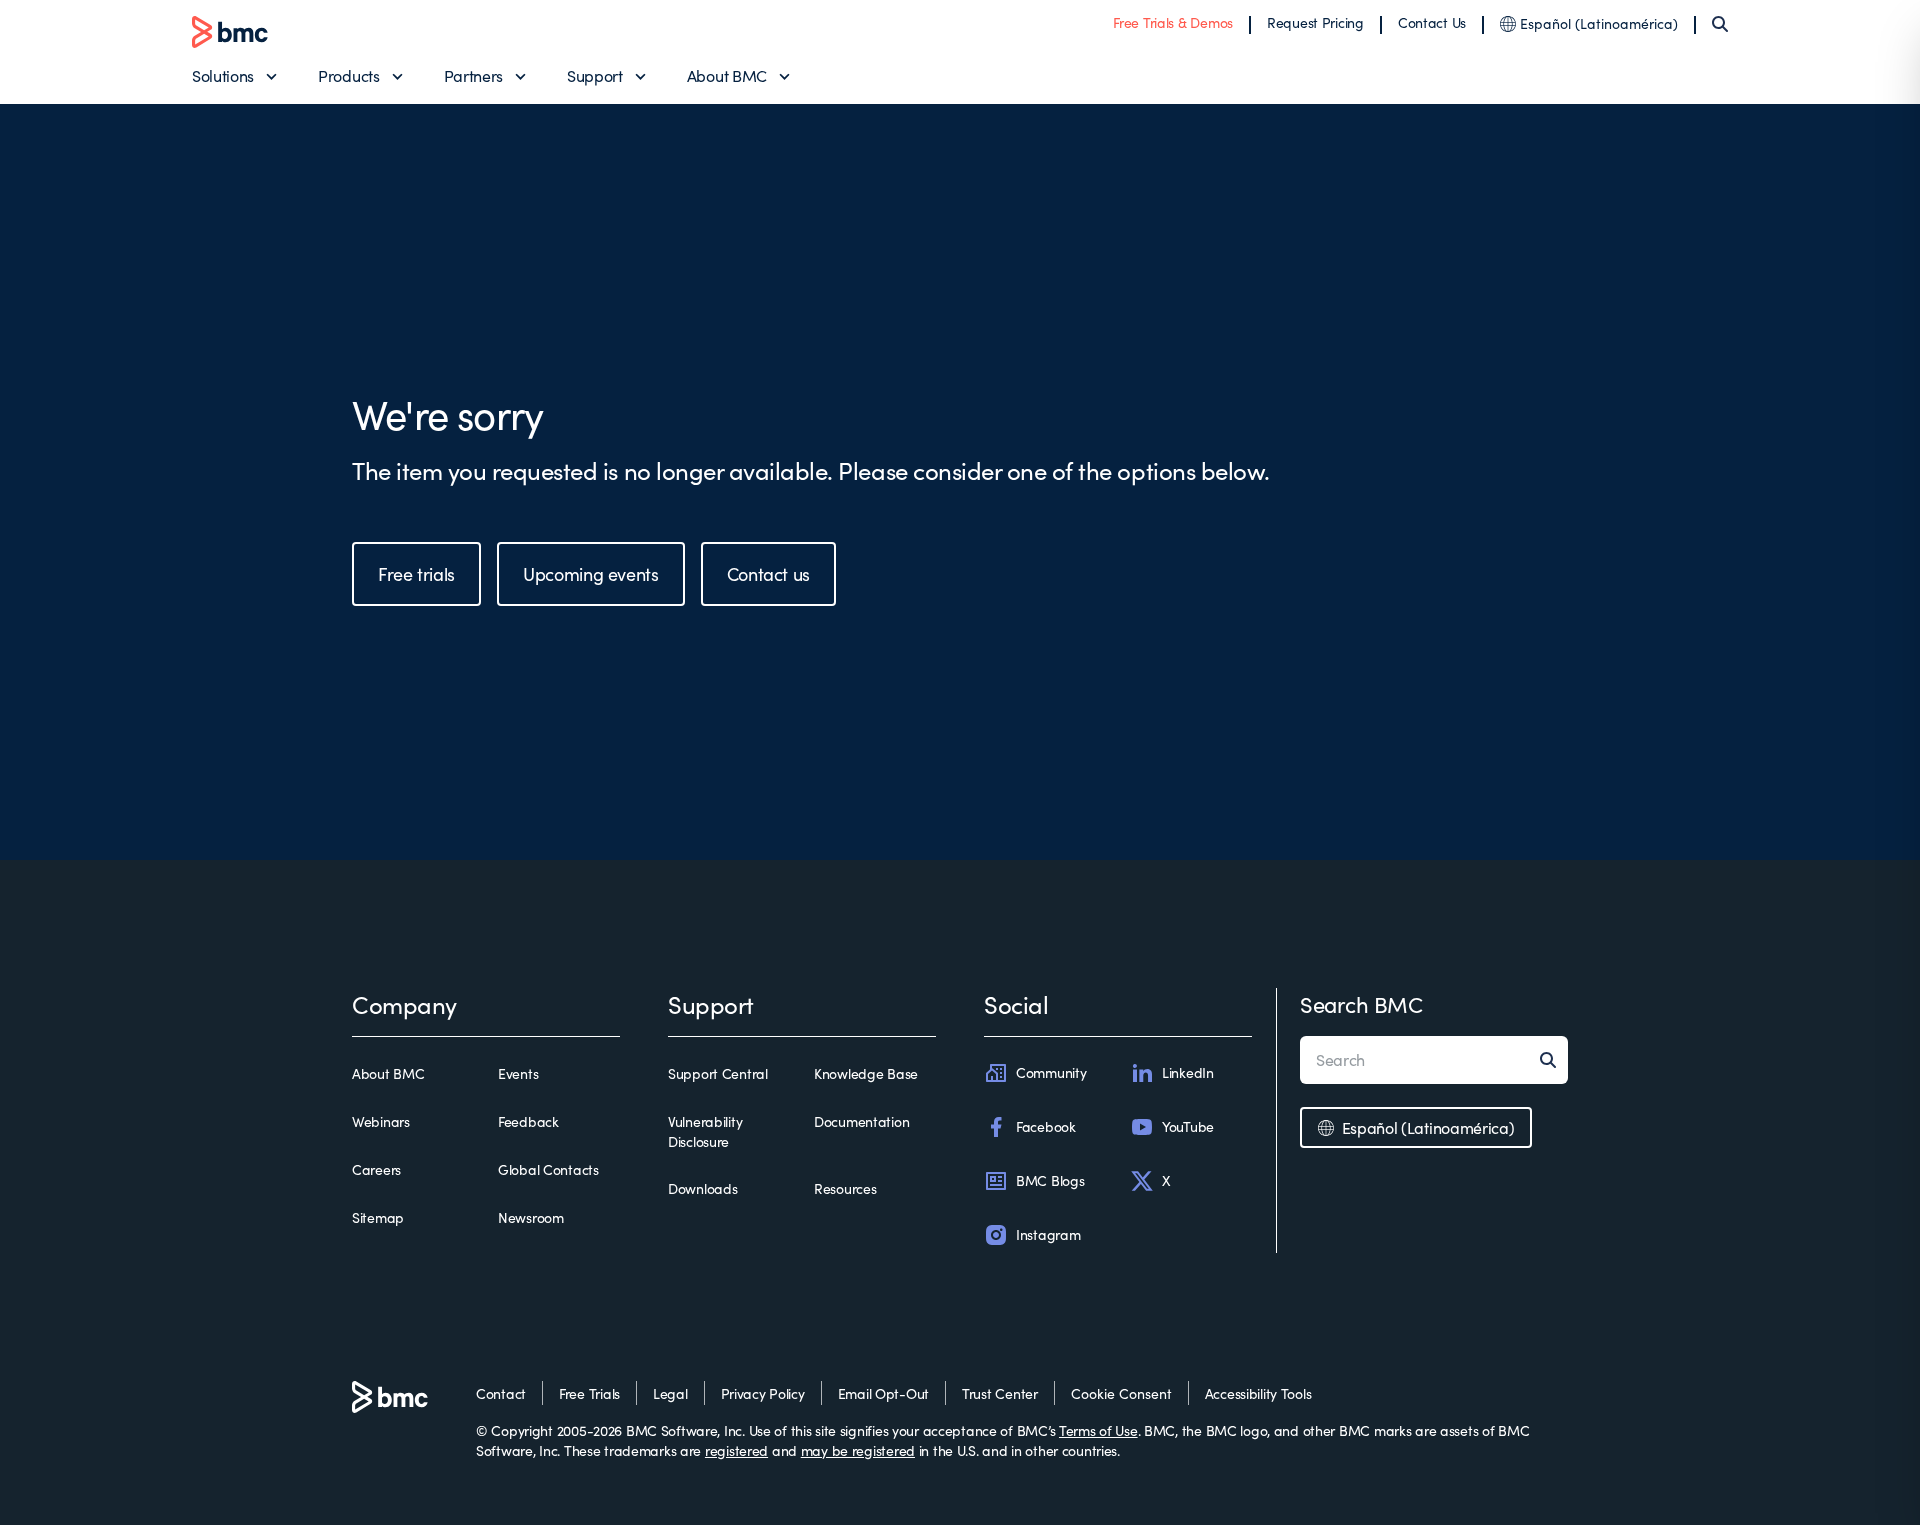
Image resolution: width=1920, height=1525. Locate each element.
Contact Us (1432, 22)
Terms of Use (1098, 1430)
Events (518, 1073)
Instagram (1048, 1234)
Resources (845, 1188)
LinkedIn (1188, 1072)
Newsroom (531, 1217)
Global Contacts (548, 1169)
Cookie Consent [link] (1121, 1393)
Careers (376, 1169)
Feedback (528, 1121)
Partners (473, 75)
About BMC (727, 75)
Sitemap (378, 1217)
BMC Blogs (1050, 1180)
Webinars (381, 1121)
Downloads (702, 1188)
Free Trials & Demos (1173, 22)
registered (736, 1450)
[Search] (1720, 24)
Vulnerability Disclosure (705, 1131)
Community (1051, 1072)
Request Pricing (1315, 22)
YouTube (1188, 1126)
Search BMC (1361, 1004)
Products (348, 75)
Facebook (1046, 1126)
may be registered (858, 1450)
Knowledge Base (866, 1073)
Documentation (861, 1121)
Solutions (223, 75)
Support (595, 75)
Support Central (718, 1073)
